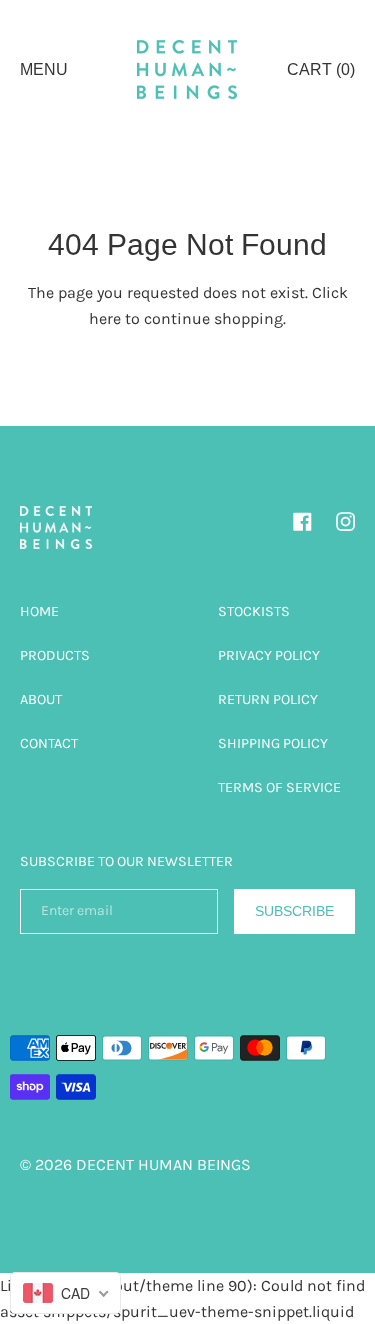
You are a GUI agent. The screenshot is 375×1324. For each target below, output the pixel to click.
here (105, 318)
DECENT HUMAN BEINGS (163, 1164)
